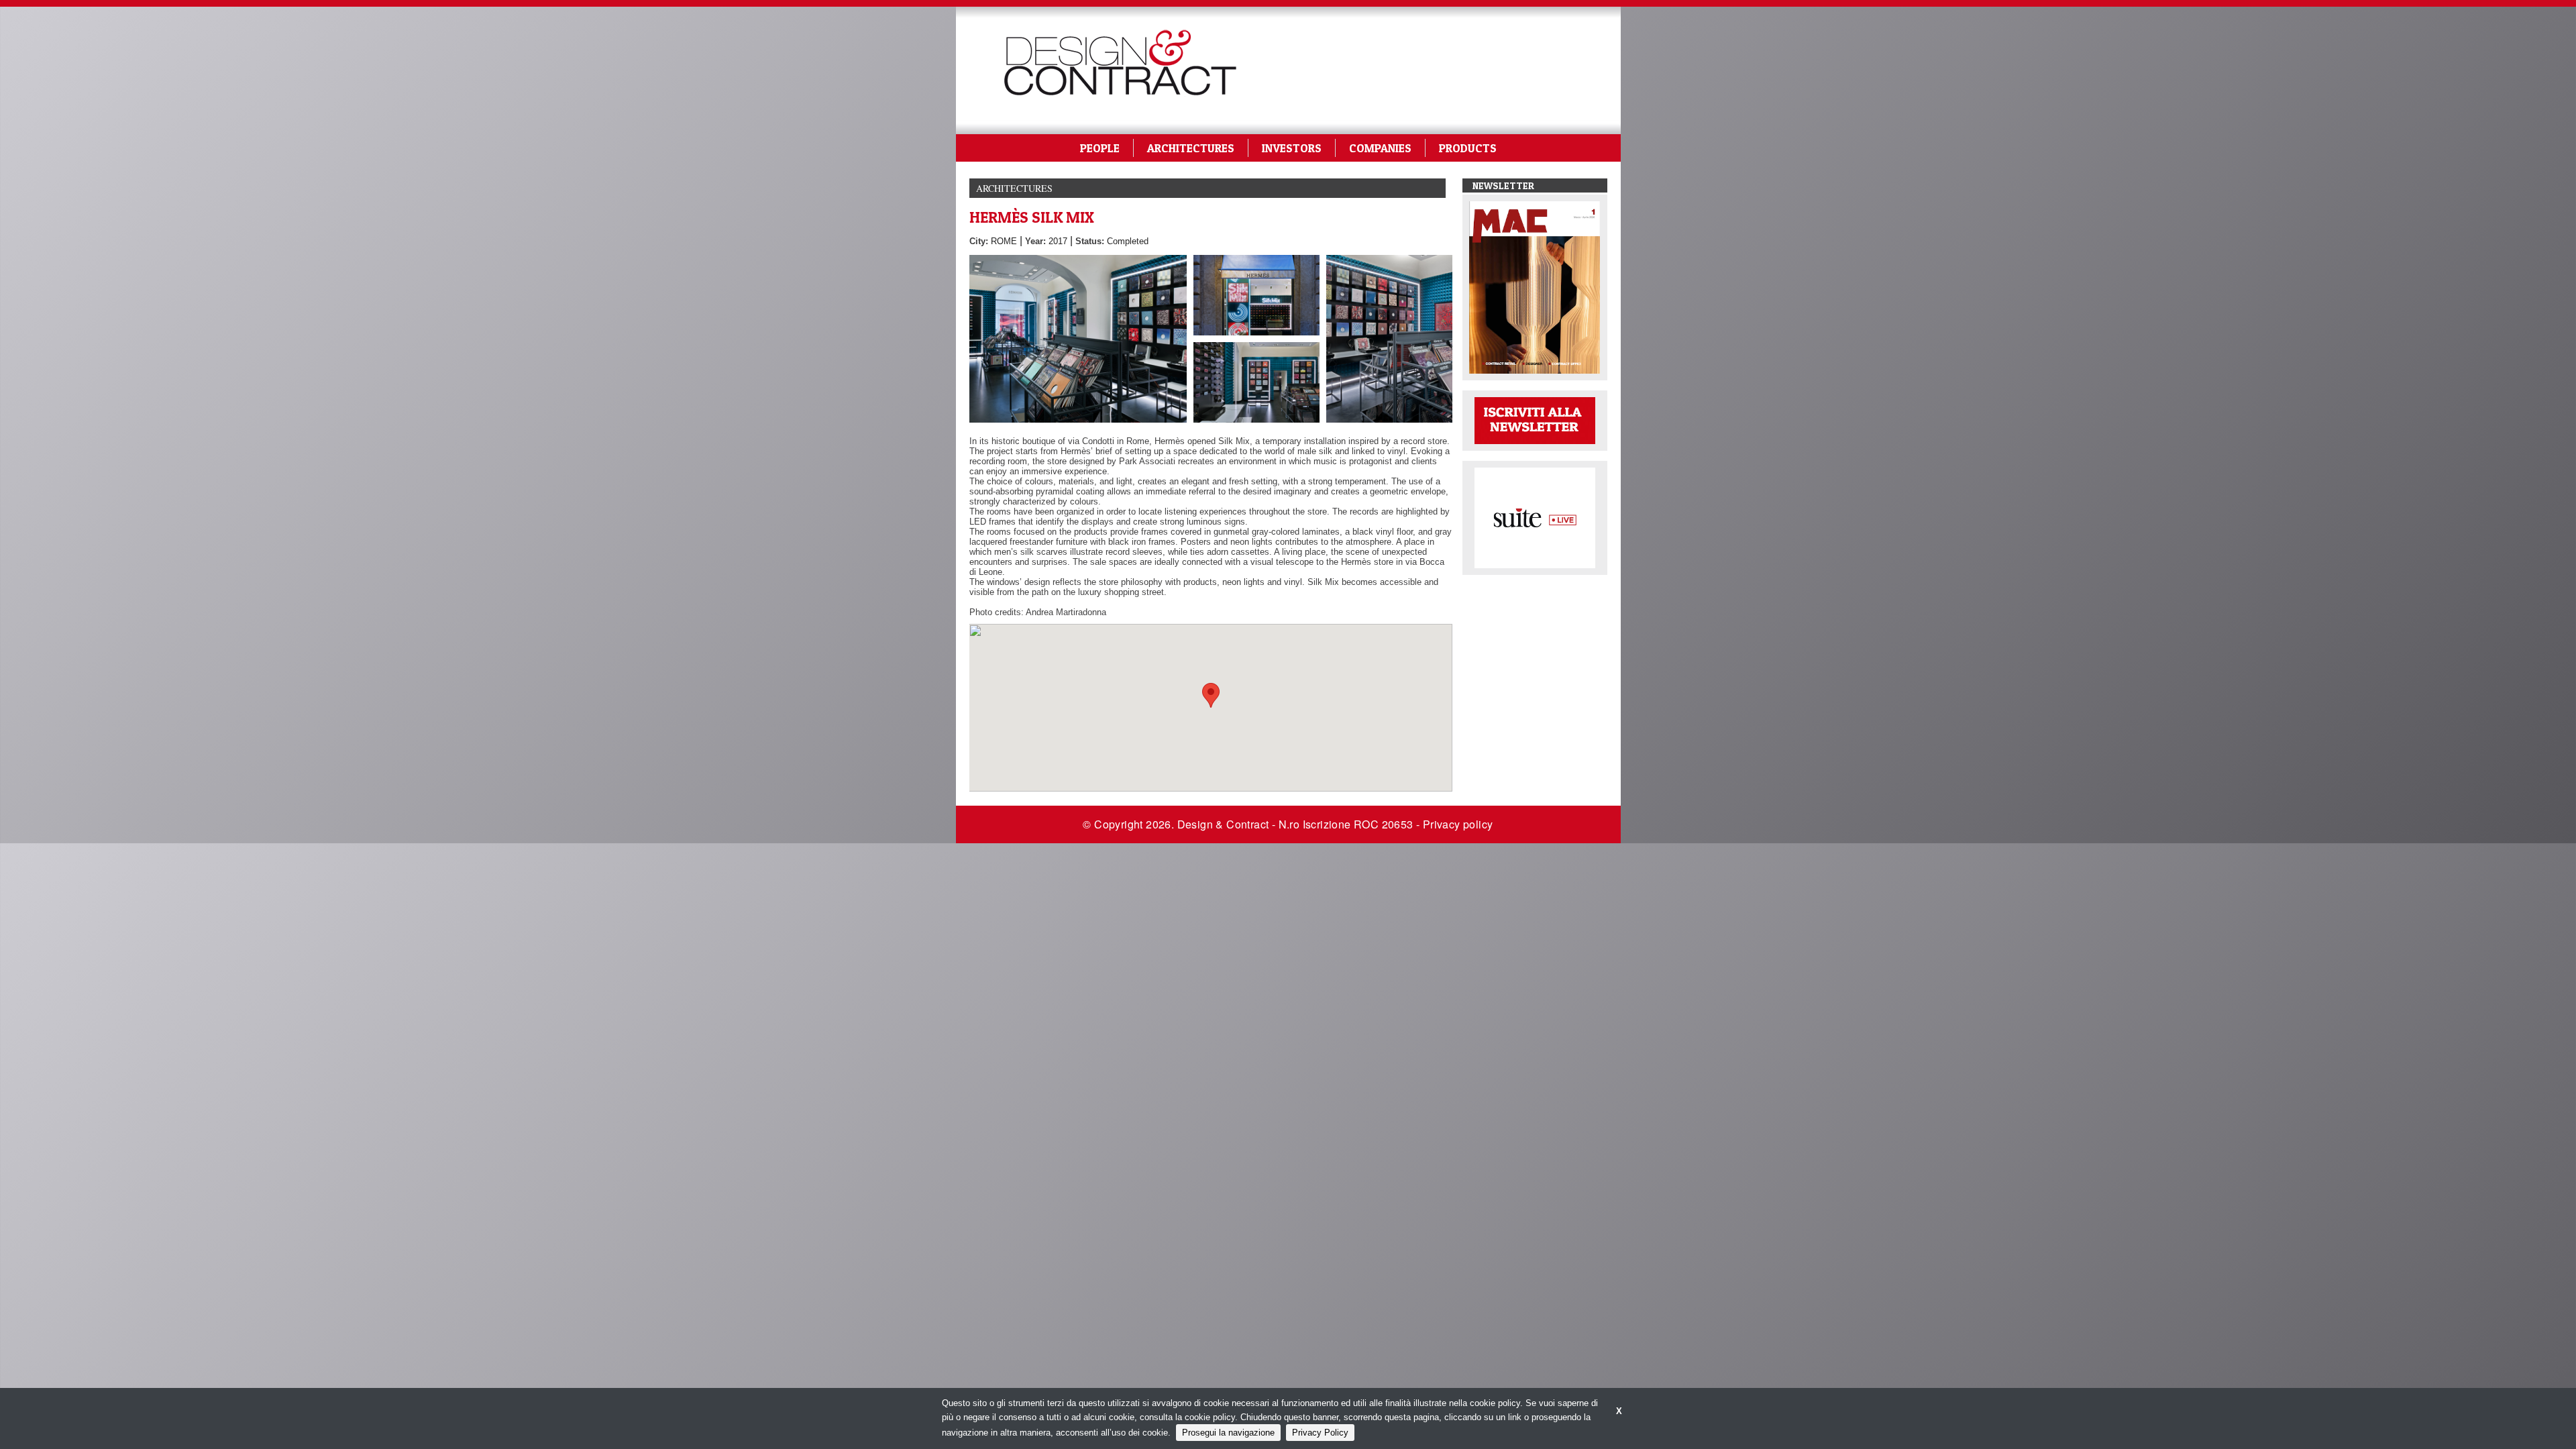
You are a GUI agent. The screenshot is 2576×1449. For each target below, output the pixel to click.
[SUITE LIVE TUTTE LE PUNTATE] (1535, 517)
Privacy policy (1458, 824)
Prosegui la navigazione (1228, 1433)
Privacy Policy (1320, 1433)
